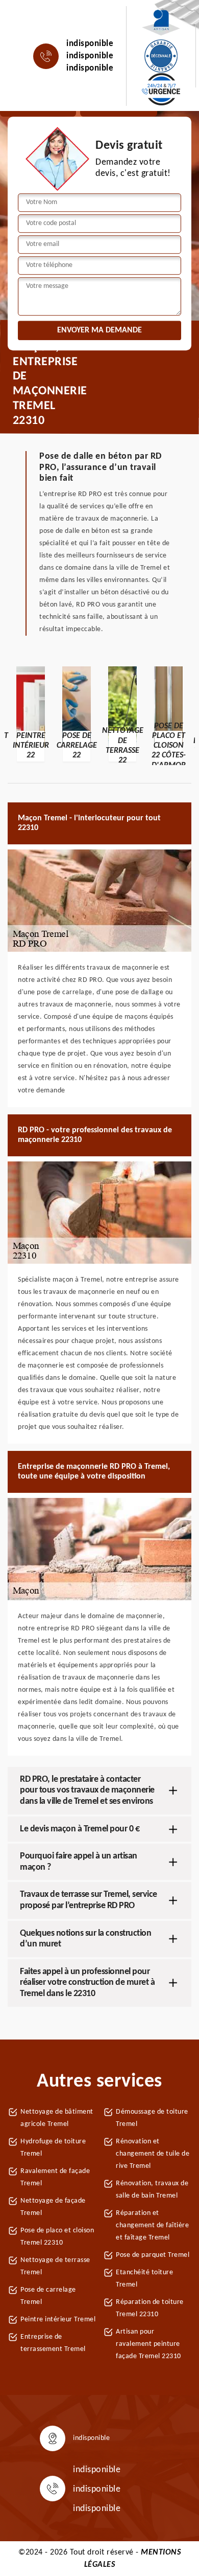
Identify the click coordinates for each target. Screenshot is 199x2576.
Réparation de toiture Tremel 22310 (150, 2308)
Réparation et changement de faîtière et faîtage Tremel (152, 2225)
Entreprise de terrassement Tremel (53, 2343)
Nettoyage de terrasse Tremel (55, 2266)
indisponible (90, 44)
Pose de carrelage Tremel (48, 2296)
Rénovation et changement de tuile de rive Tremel (153, 2154)
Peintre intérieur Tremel (58, 2320)
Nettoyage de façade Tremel (53, 2207)
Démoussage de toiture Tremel (152, 2118)
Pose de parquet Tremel (153, 2255)
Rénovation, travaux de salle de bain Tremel (152, 2190)
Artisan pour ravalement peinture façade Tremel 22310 (148, 2344)
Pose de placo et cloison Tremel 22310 (57, 2237)
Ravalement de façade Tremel (55, 2177)
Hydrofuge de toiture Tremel (53, 2148)
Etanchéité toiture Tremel (144, 2279)
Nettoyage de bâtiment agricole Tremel (57, 2118)
